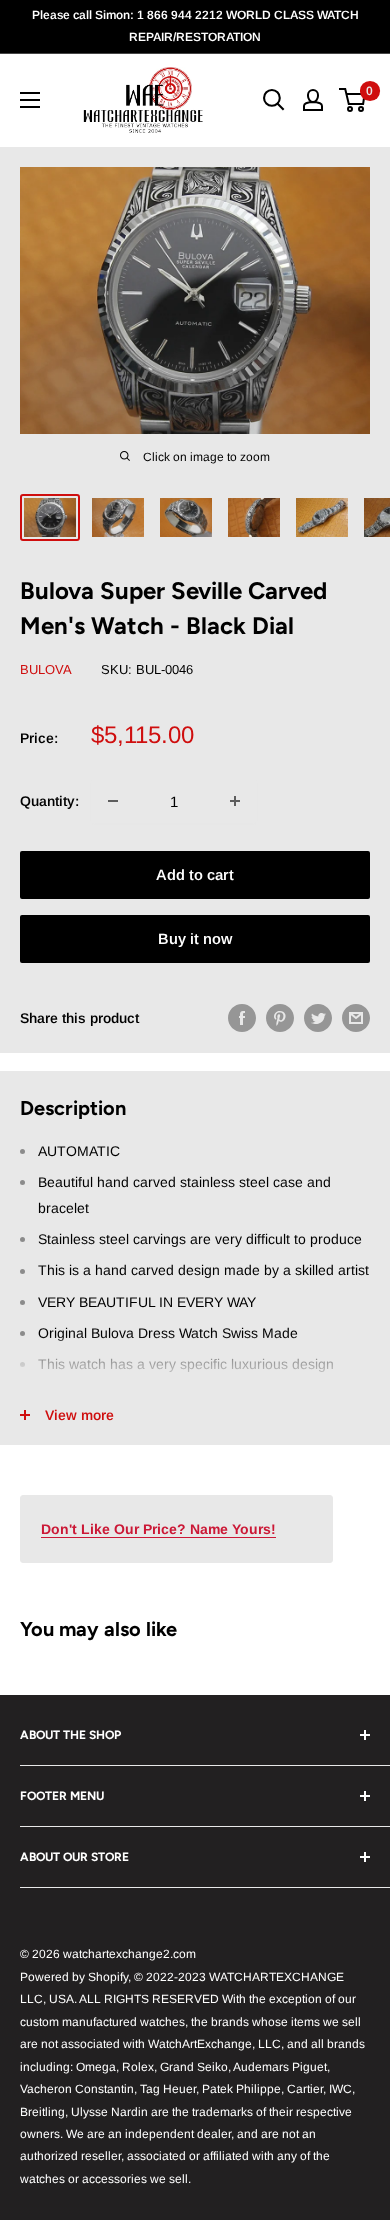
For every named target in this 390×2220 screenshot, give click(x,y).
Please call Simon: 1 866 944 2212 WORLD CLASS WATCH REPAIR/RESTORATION (195, 26)
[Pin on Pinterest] (280, 1017)
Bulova (46, 669)
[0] (353, 100)
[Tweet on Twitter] (318, 1017)
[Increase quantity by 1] (235, 801)
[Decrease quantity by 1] (113, 801)
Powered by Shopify (74, 1977)
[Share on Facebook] (242, 1017)
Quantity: (49, 801)
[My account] (313, 100)
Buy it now (195, 938)
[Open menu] (30, 100)
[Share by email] (356, 1017)
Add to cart (195, 874)
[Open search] (274, 100)
